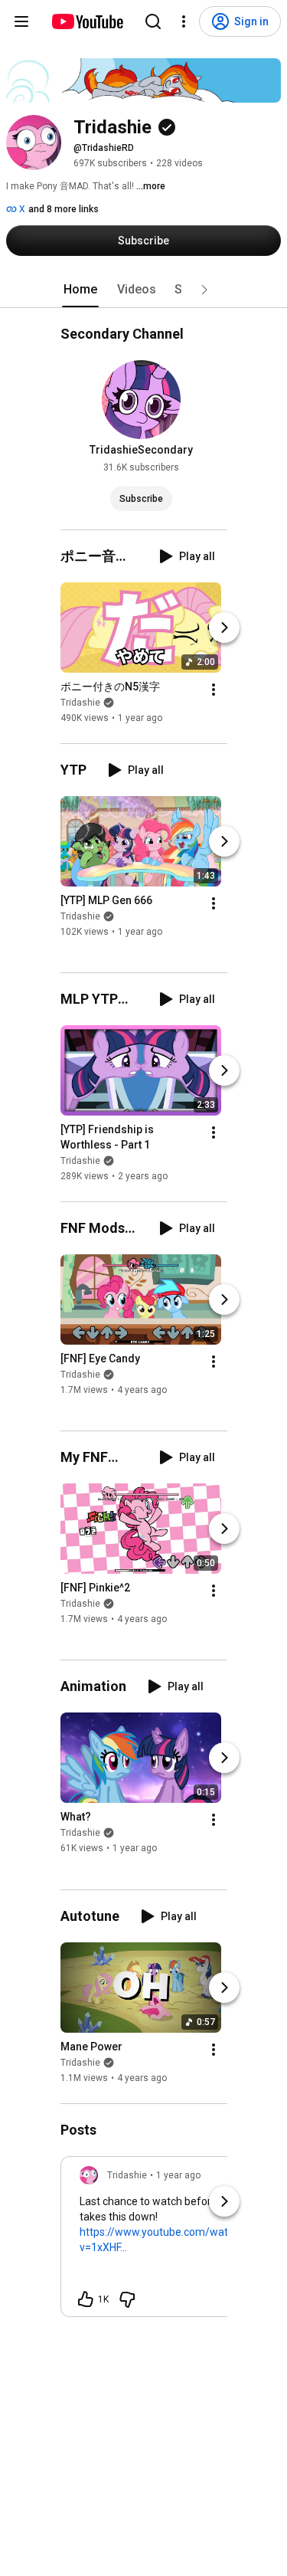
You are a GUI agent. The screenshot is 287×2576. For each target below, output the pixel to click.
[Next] (224, 628)
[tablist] (144, 290)
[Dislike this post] (127, 2299)
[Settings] (184, 21)
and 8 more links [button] (64, 209)
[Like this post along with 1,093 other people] (86, 2299)
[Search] (153, 21)
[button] (204, 290)
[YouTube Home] (87, 21)
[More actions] (214, 690)
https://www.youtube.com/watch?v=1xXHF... (162, 2240)
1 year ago (178, 2175)
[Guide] (21, 21)
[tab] (80, 290)
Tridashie (80, 703)
